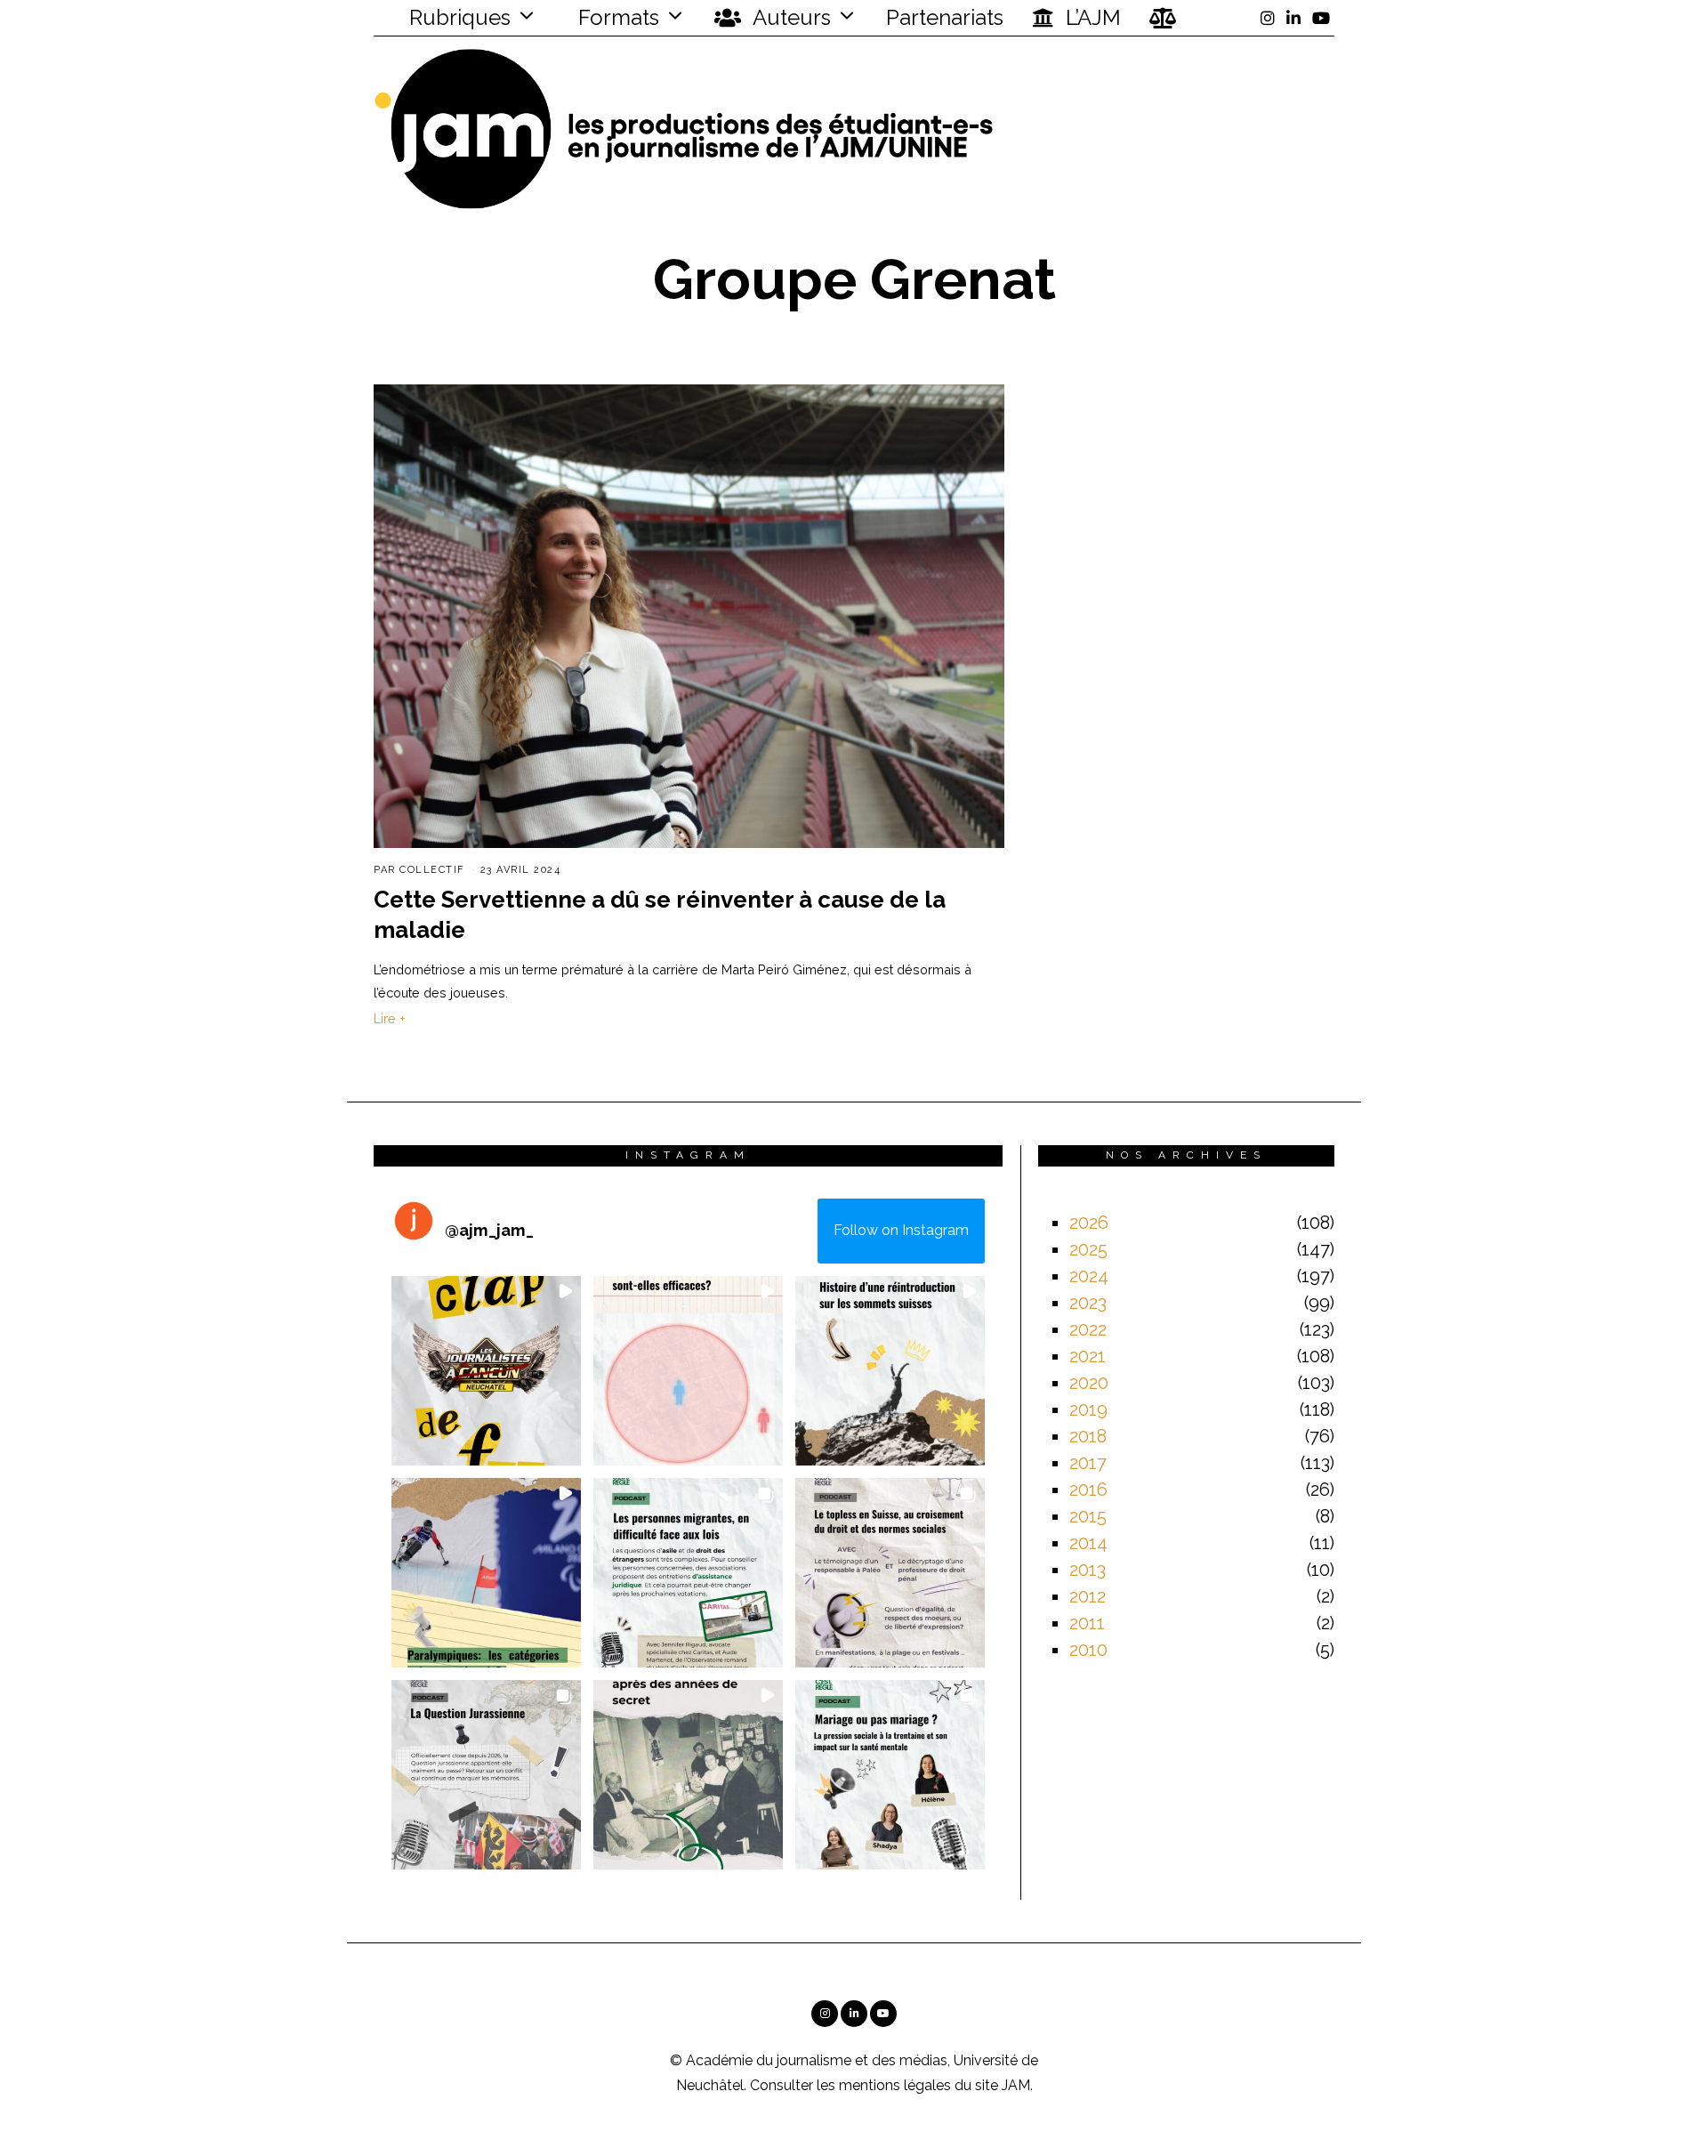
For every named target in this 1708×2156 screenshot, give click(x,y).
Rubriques (457, 17)
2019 (1088, 1409)
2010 (1088, 1650)
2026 (1089, 1223)
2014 (1088, 1543)
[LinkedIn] (1293, 18)
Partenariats (945, 17)
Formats (616, 17)
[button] (486, 1371)
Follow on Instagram (901, 1230)
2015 (1088, 1516)
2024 (1089, 1276)
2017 (1088, 1463)
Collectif (432, 870)
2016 (1088, 1490)
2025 (1088, 1249)
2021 (1088, 1356)
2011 (1087, 1623)
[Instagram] (1268, 18)
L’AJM (1091, 17)
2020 (1089, 1383)
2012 (1088, 1596)
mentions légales (895, 2085)
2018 (1088, 1436)
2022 (1088, 1329)
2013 (1088, 1570)
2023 (1088, 1303)
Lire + (390, 1018)
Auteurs (790, 17)
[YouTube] (1321, 18)
